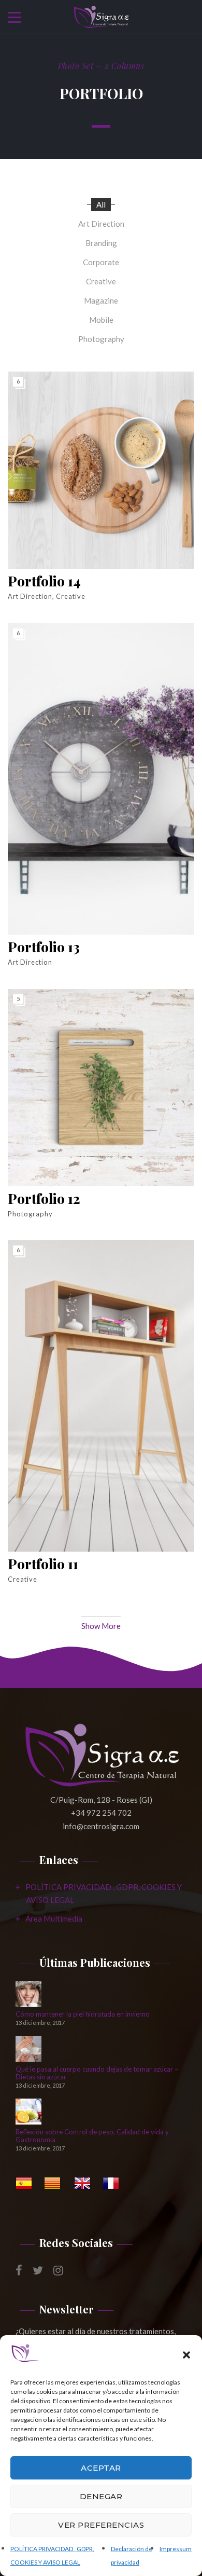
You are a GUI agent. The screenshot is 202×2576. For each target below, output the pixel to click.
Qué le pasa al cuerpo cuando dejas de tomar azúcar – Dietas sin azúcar (97, 2073)
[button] (186, 2355)
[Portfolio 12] (101, 1088)
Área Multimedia (54, 1919)
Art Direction (101, 224)
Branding (101, 243)
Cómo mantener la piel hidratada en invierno (83, 2014)
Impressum (176, 2549)
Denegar (101, 2496)
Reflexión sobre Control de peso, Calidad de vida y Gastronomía (92, 2136)
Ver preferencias (101, 2525)
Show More (101, 1626)
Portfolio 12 (44, 1199)
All (101, 204)
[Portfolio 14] (101, 470)
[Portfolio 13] (101, 779)
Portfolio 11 (43, 1564)
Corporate (101, 262)
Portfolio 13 (44, 947)
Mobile (101, 320)
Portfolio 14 (44, 581)
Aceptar (101, 2468)
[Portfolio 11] (101, 1396)
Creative (101, 281)
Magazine (101, 300)
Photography (101, 339)
